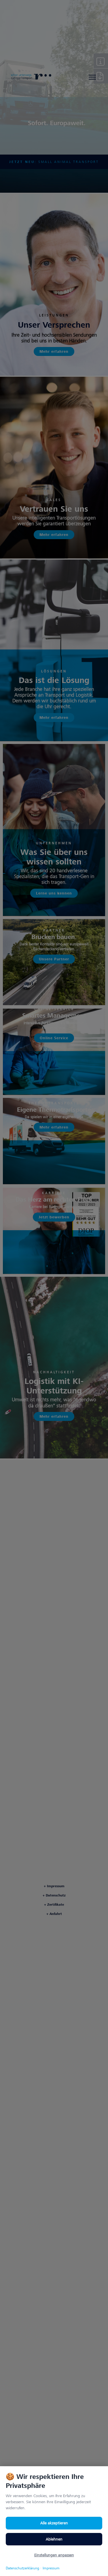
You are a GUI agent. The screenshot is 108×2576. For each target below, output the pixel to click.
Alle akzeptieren (54, 2523)
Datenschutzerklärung (22, 2568)
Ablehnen (54, 2539)
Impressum (51, 2568)
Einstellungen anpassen (54, 2555)
